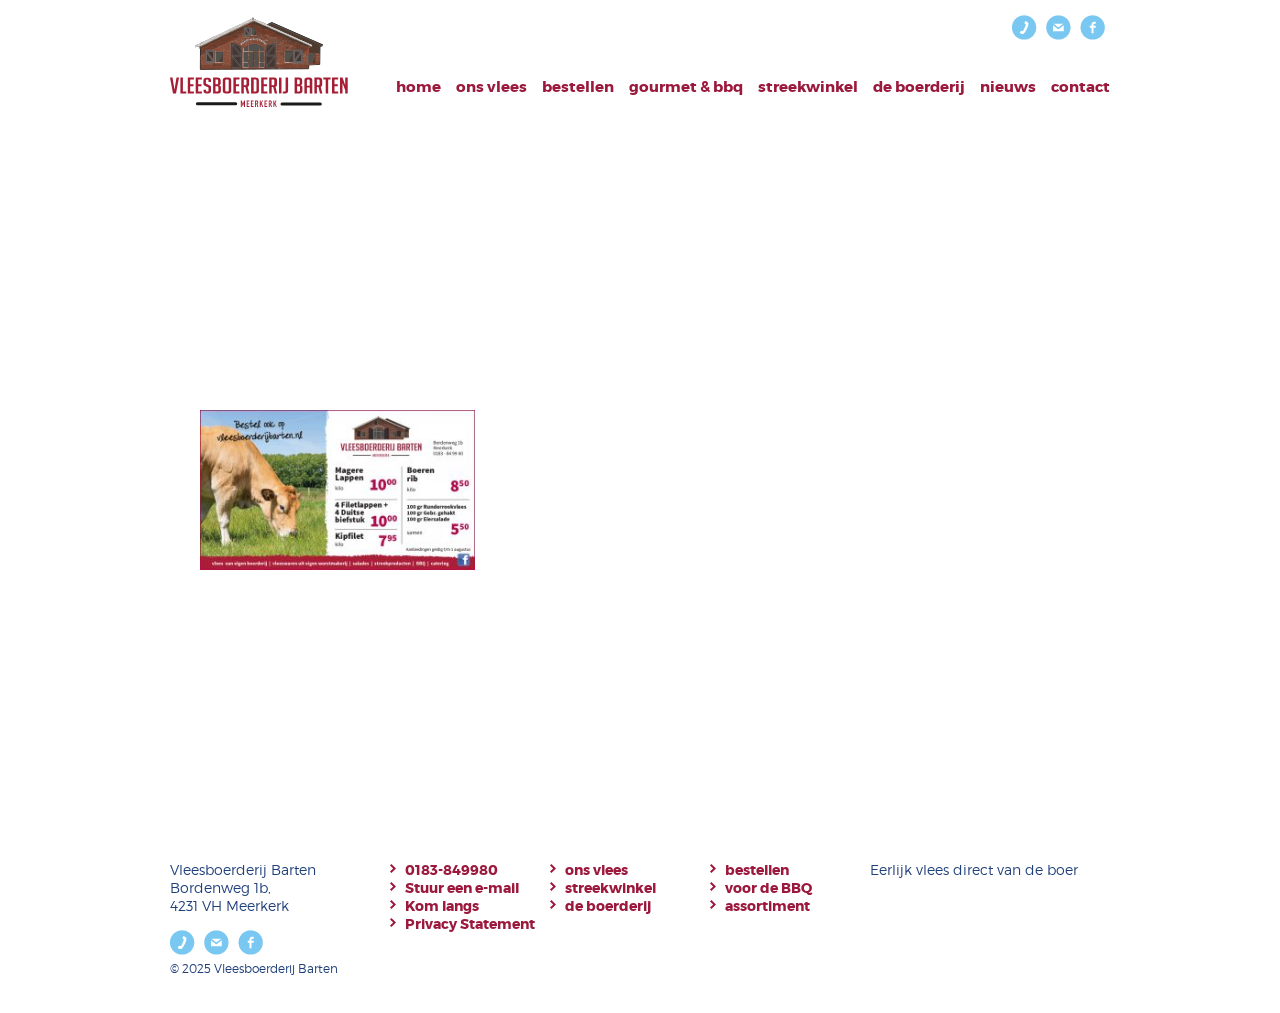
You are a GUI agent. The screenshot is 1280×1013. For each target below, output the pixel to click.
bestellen (578, 87)
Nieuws (1008, 87)
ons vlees (596, 870)
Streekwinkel (808, 87)
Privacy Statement (470, 924)
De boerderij (919, 87)
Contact (1080, 87)
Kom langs (442, 906)
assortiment (767, 906)
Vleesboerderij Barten (259, 62)
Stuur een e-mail (462, 888)
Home (418, 87)
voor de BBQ (768, 888)
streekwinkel (610, 888)
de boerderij (608, 906)
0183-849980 (451, 870)
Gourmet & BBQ (686, 87)
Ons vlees (491, 87)
